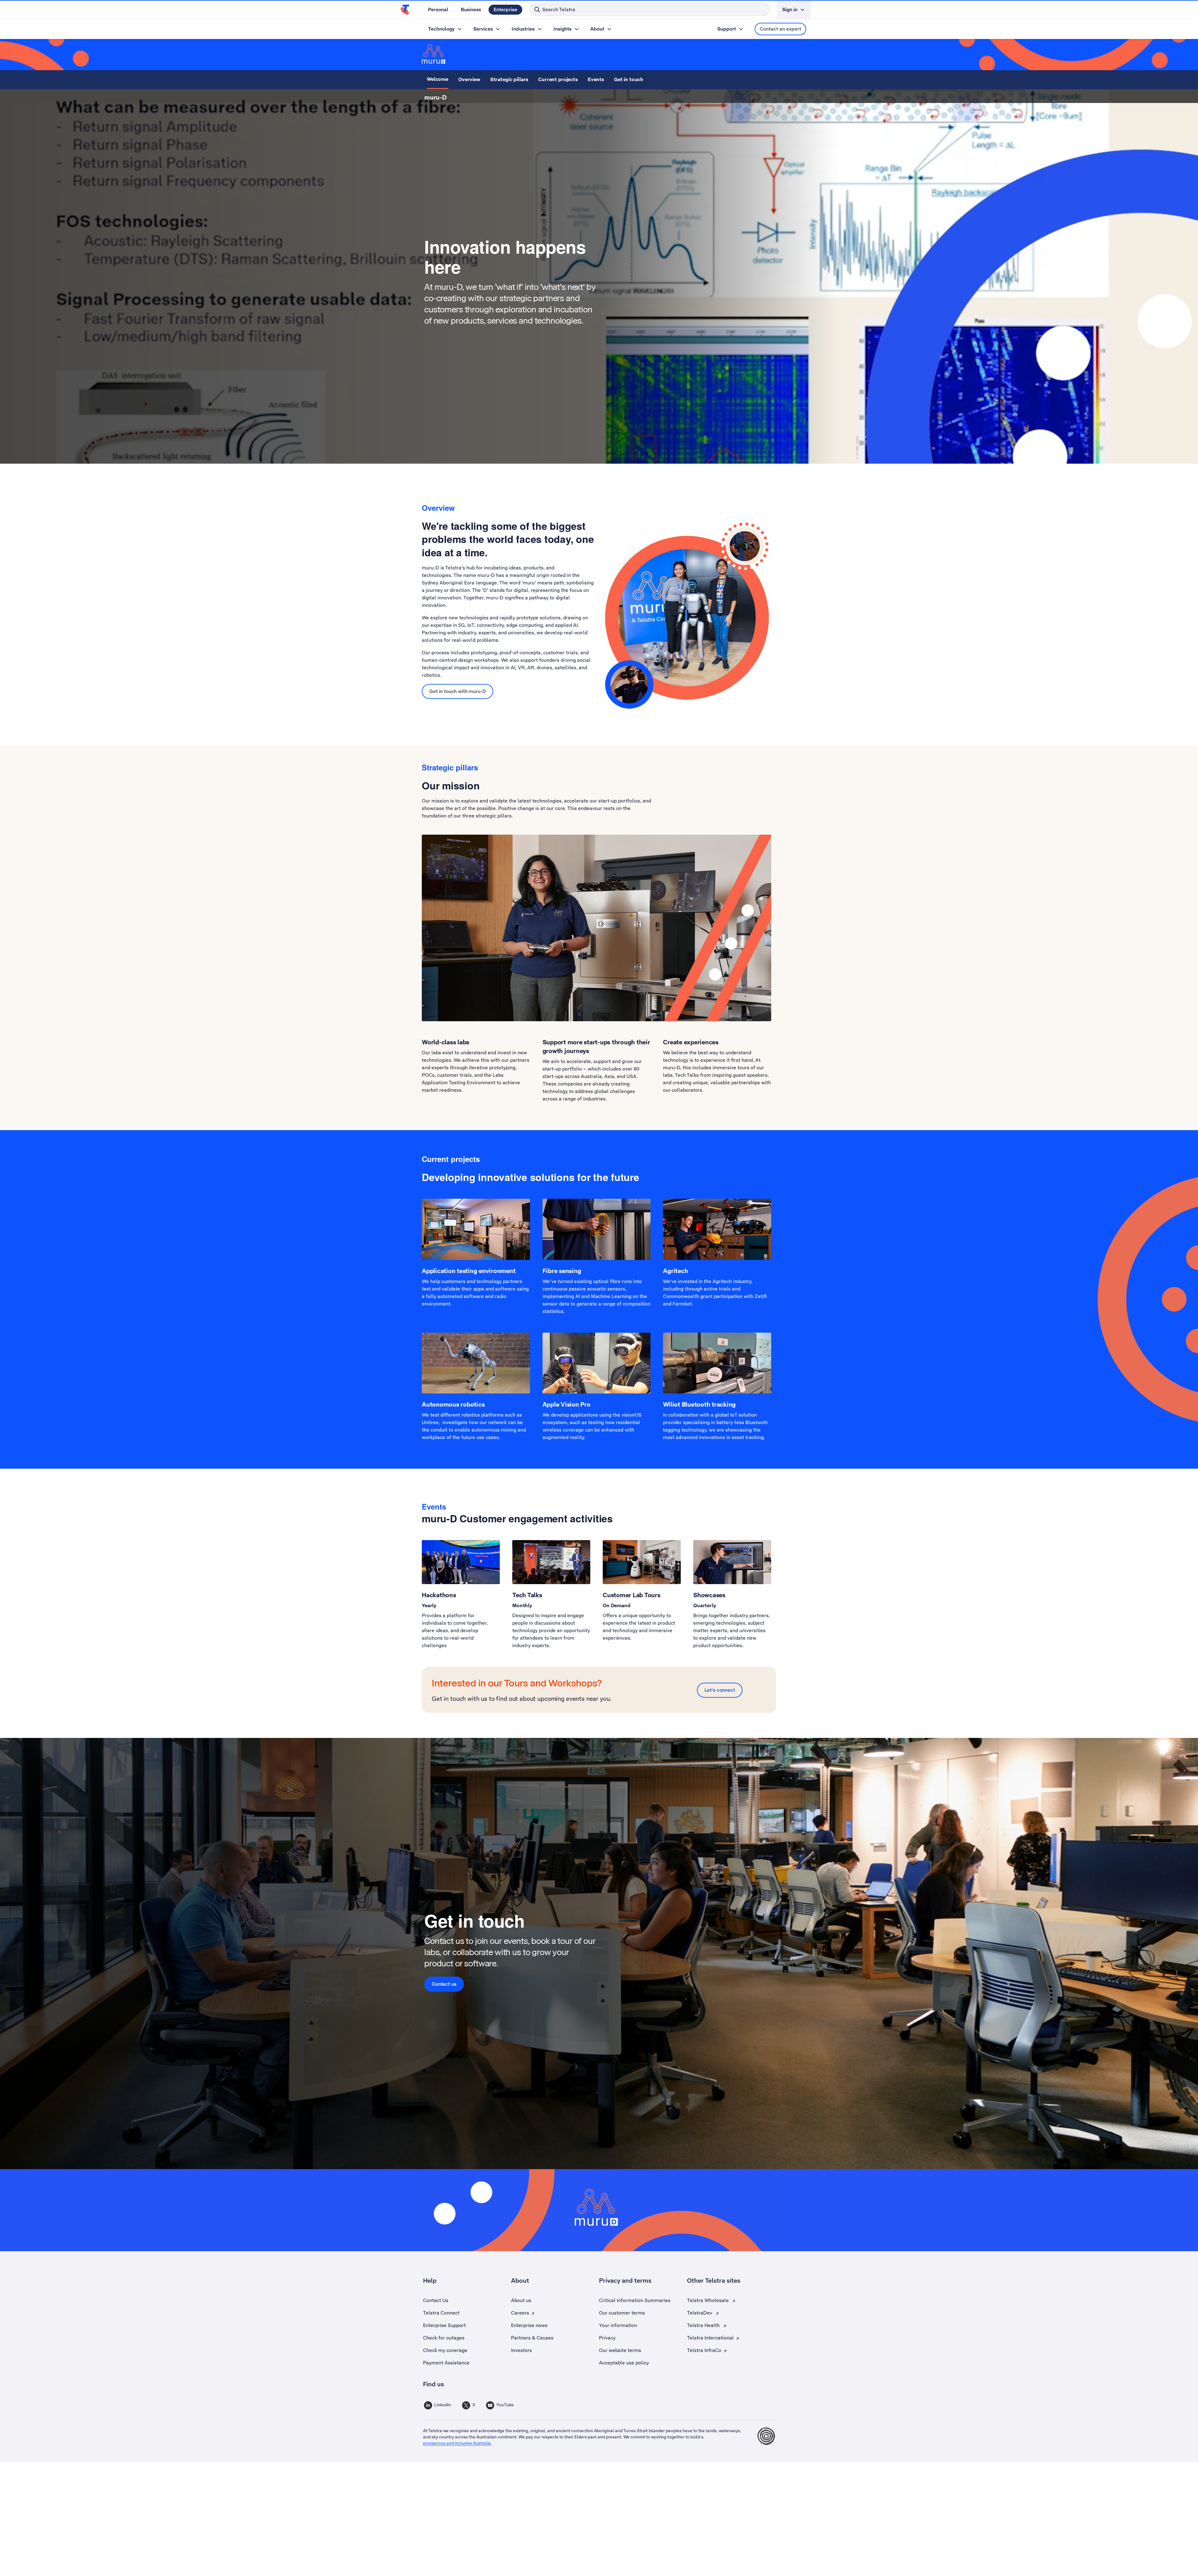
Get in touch (629, 79)
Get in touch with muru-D (458, 691)
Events (596, 79)
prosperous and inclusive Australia (457, 2443)
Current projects (558, 79)
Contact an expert (780, 29)
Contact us (444, 1984)
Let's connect (720, 1690)
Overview (469, 79)
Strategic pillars (509, 79)
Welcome (438, 79)
